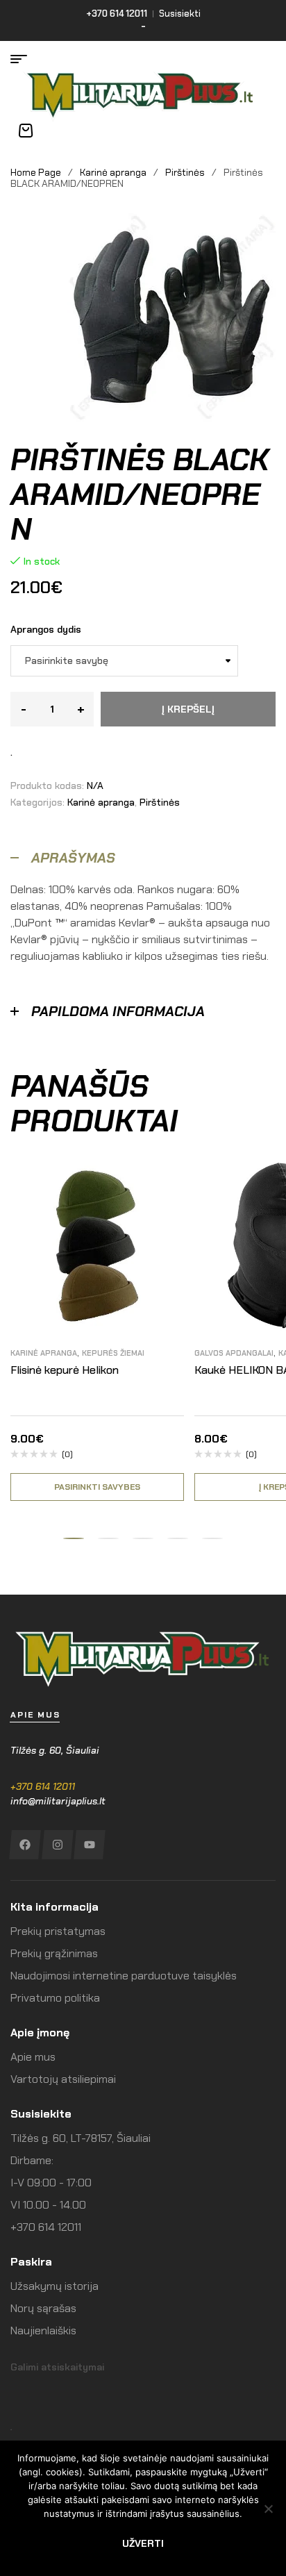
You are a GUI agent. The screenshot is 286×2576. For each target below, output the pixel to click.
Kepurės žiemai (113, 1353)
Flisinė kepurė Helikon (65, 1370)
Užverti (143, 2543)
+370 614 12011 (43, 1786)
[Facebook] (25, 1845)
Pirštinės (185, 172)
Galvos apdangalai (234, 1353)
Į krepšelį (188, 709)
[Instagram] (57, 1845)
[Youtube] (89, 1845)
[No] (269, 2509)
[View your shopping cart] (26, 131)
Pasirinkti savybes (97, 1487)
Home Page (36, 172)
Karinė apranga (113, 172)
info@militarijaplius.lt (58, 1801)
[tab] (143, 858)
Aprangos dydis (46, 629)
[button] (74, 1538)
